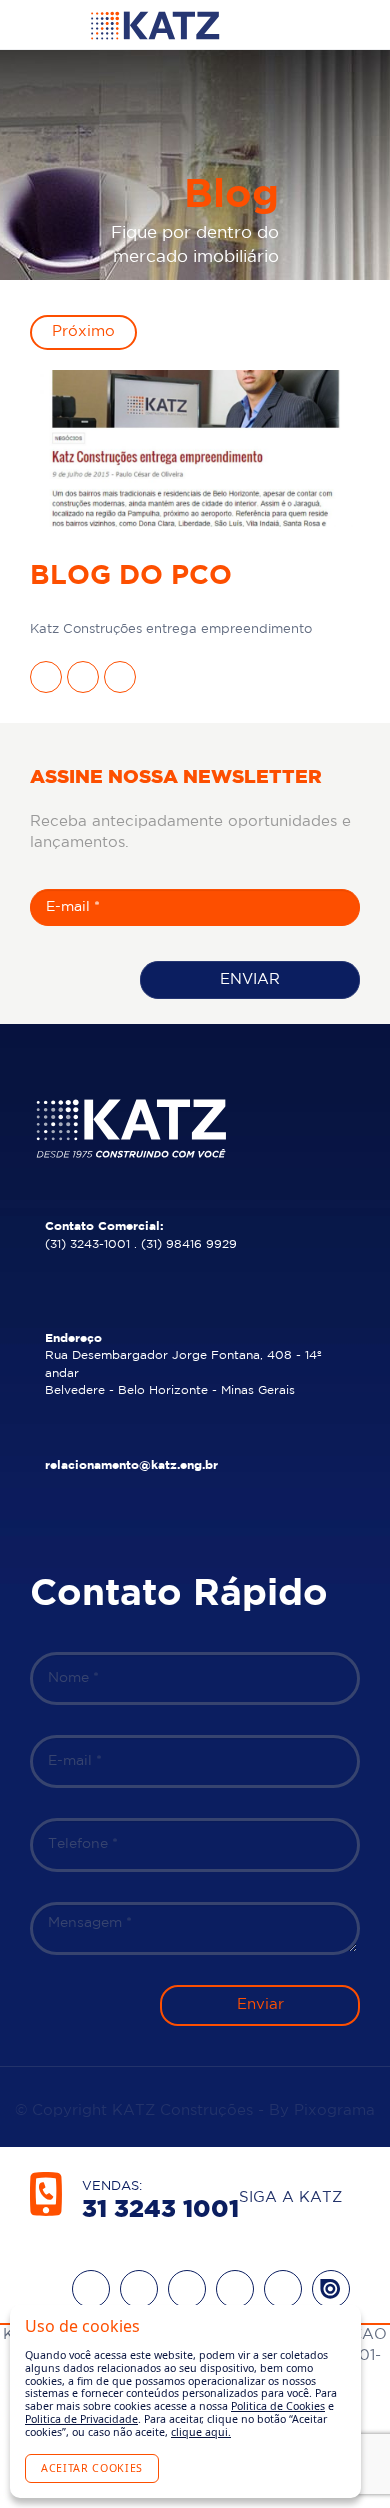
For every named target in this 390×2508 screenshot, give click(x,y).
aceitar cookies (92, 2468)
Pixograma (334, 2110)
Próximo (83, 331)
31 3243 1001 (160, 2210)
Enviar (250, 979)
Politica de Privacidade (81, 2419)
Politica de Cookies (278, 2406)
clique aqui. (201, 2432)
